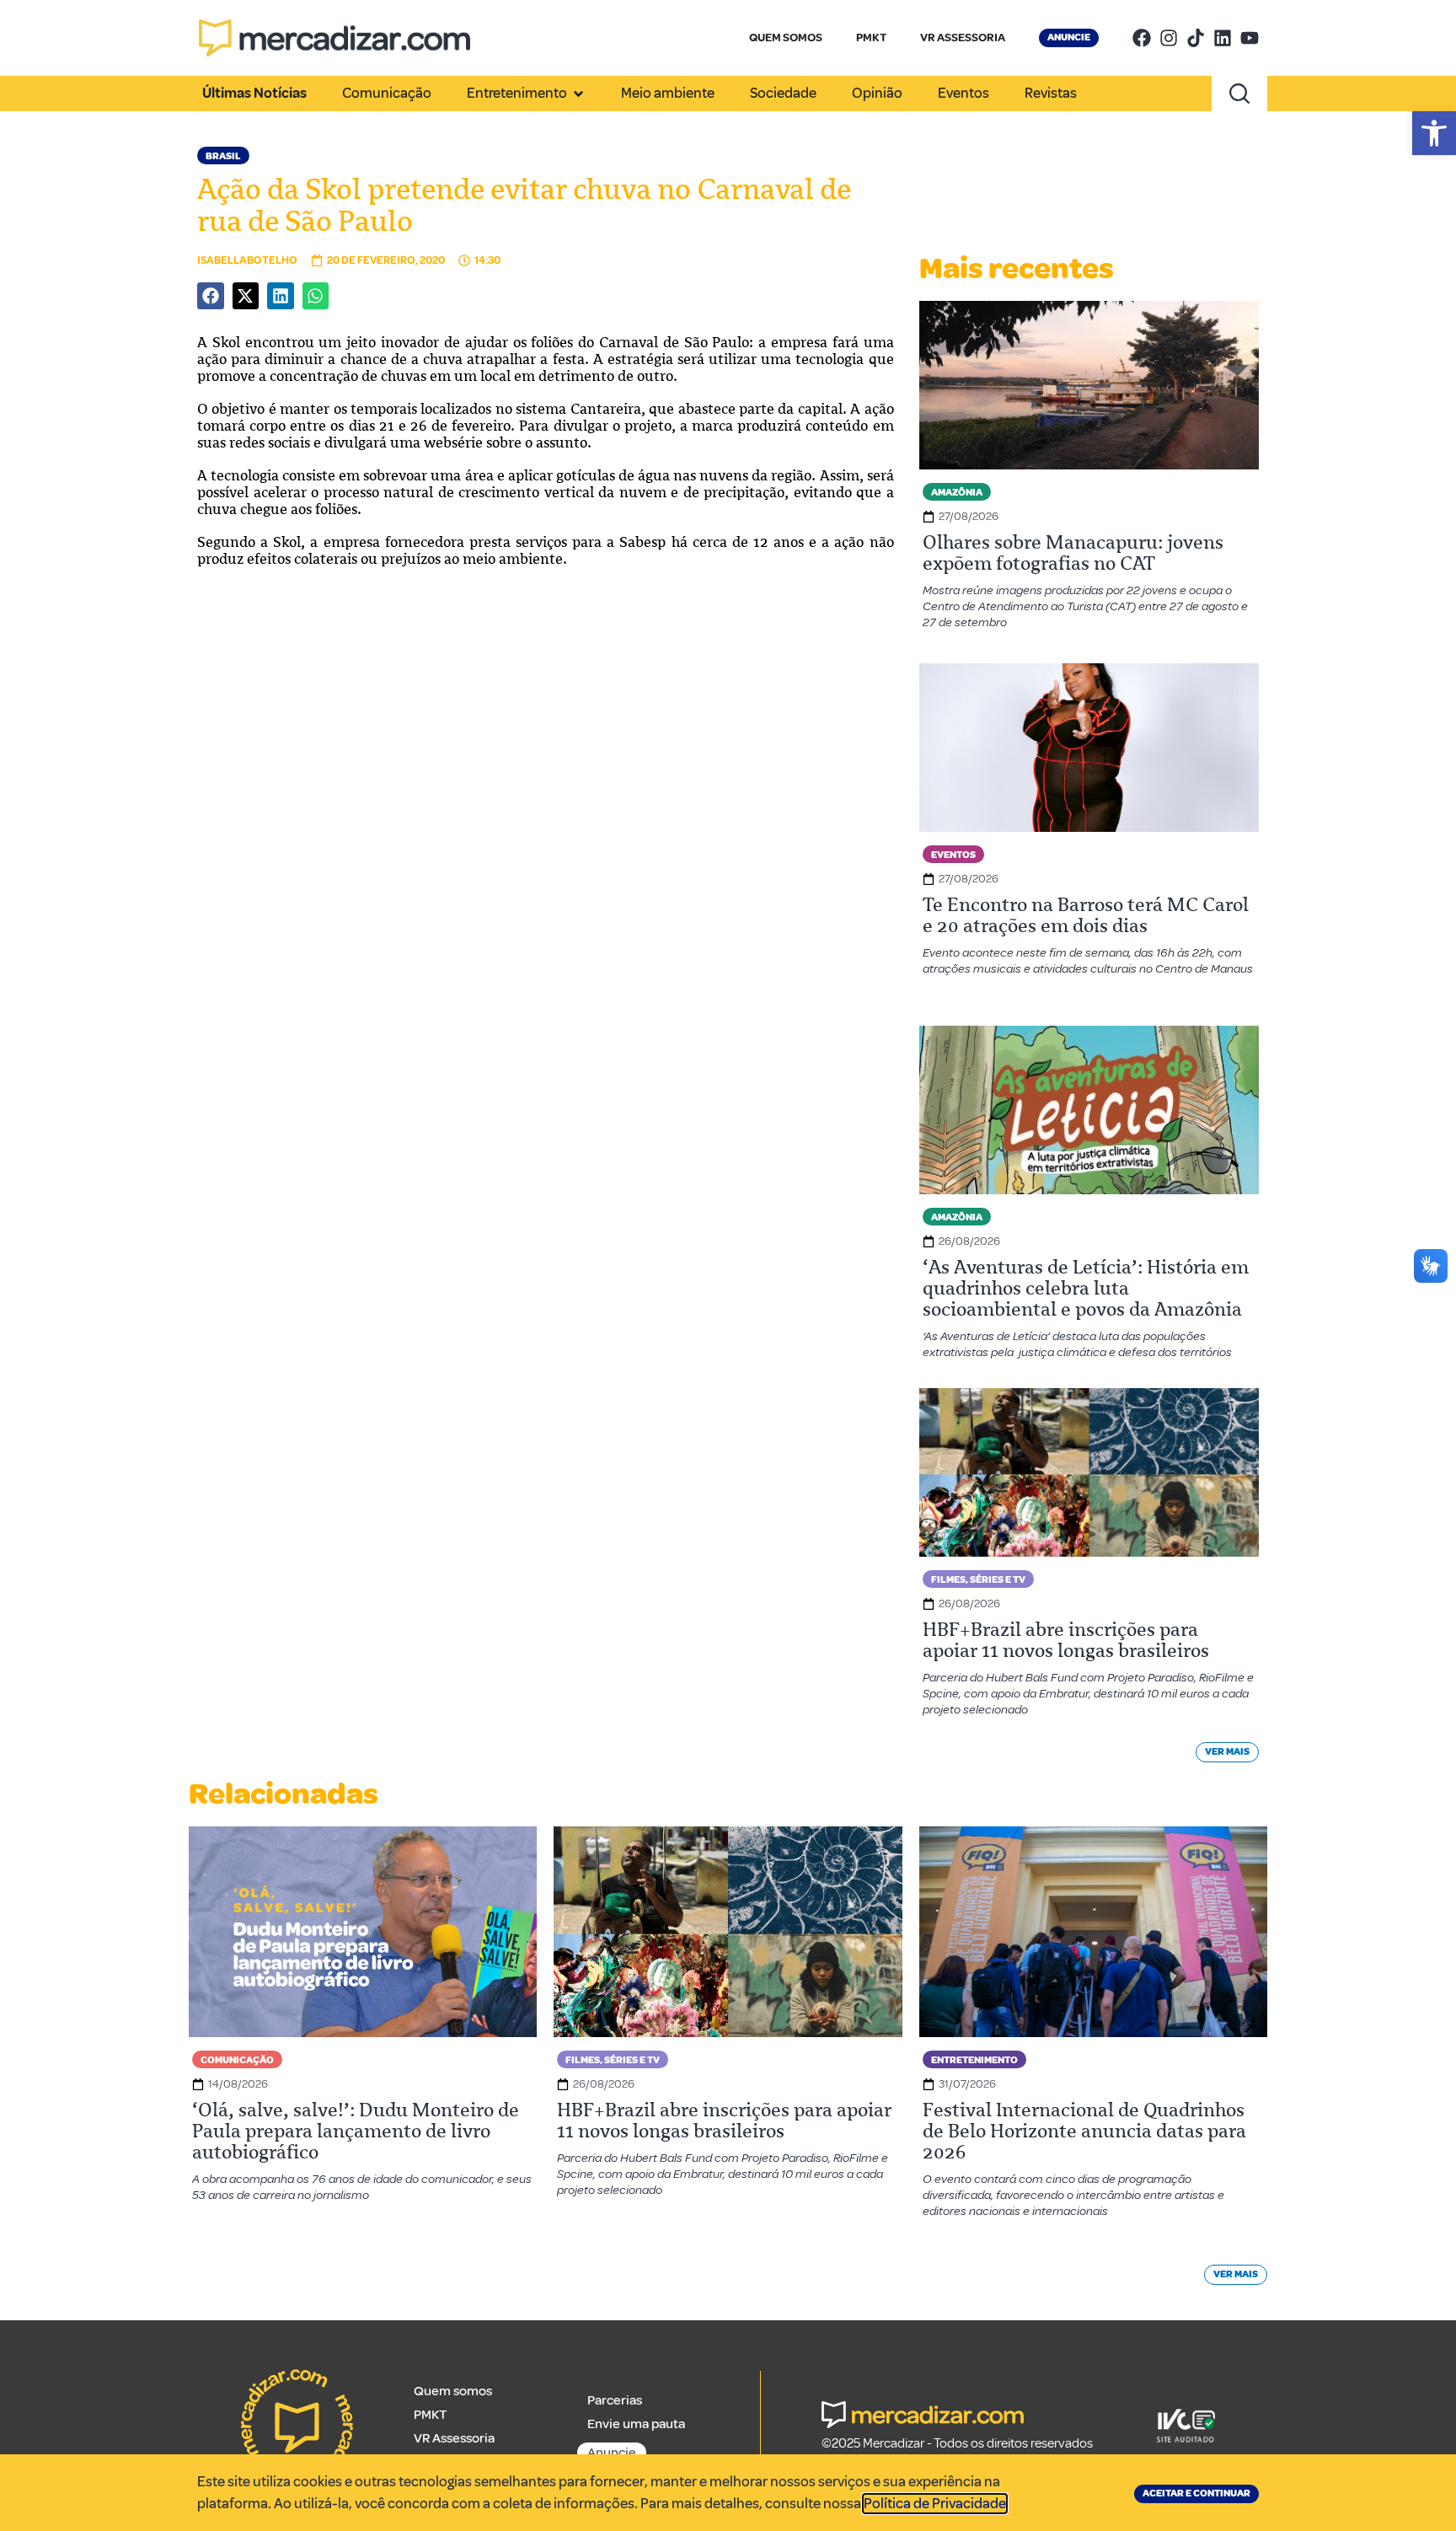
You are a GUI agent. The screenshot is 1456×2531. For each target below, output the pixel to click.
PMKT (871, 38)
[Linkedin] (1223, 38)
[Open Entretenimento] (578, 94)
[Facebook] (1142, 38)
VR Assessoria (454, 2438)
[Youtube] (1250, 38)
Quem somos (453, 2391)
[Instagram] (1169, 38)
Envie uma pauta (636, 2424)
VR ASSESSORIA (963, 38)
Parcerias (615, 2400)
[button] (1434, 133)
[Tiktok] (1196, 38)
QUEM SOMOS (786, 38)
